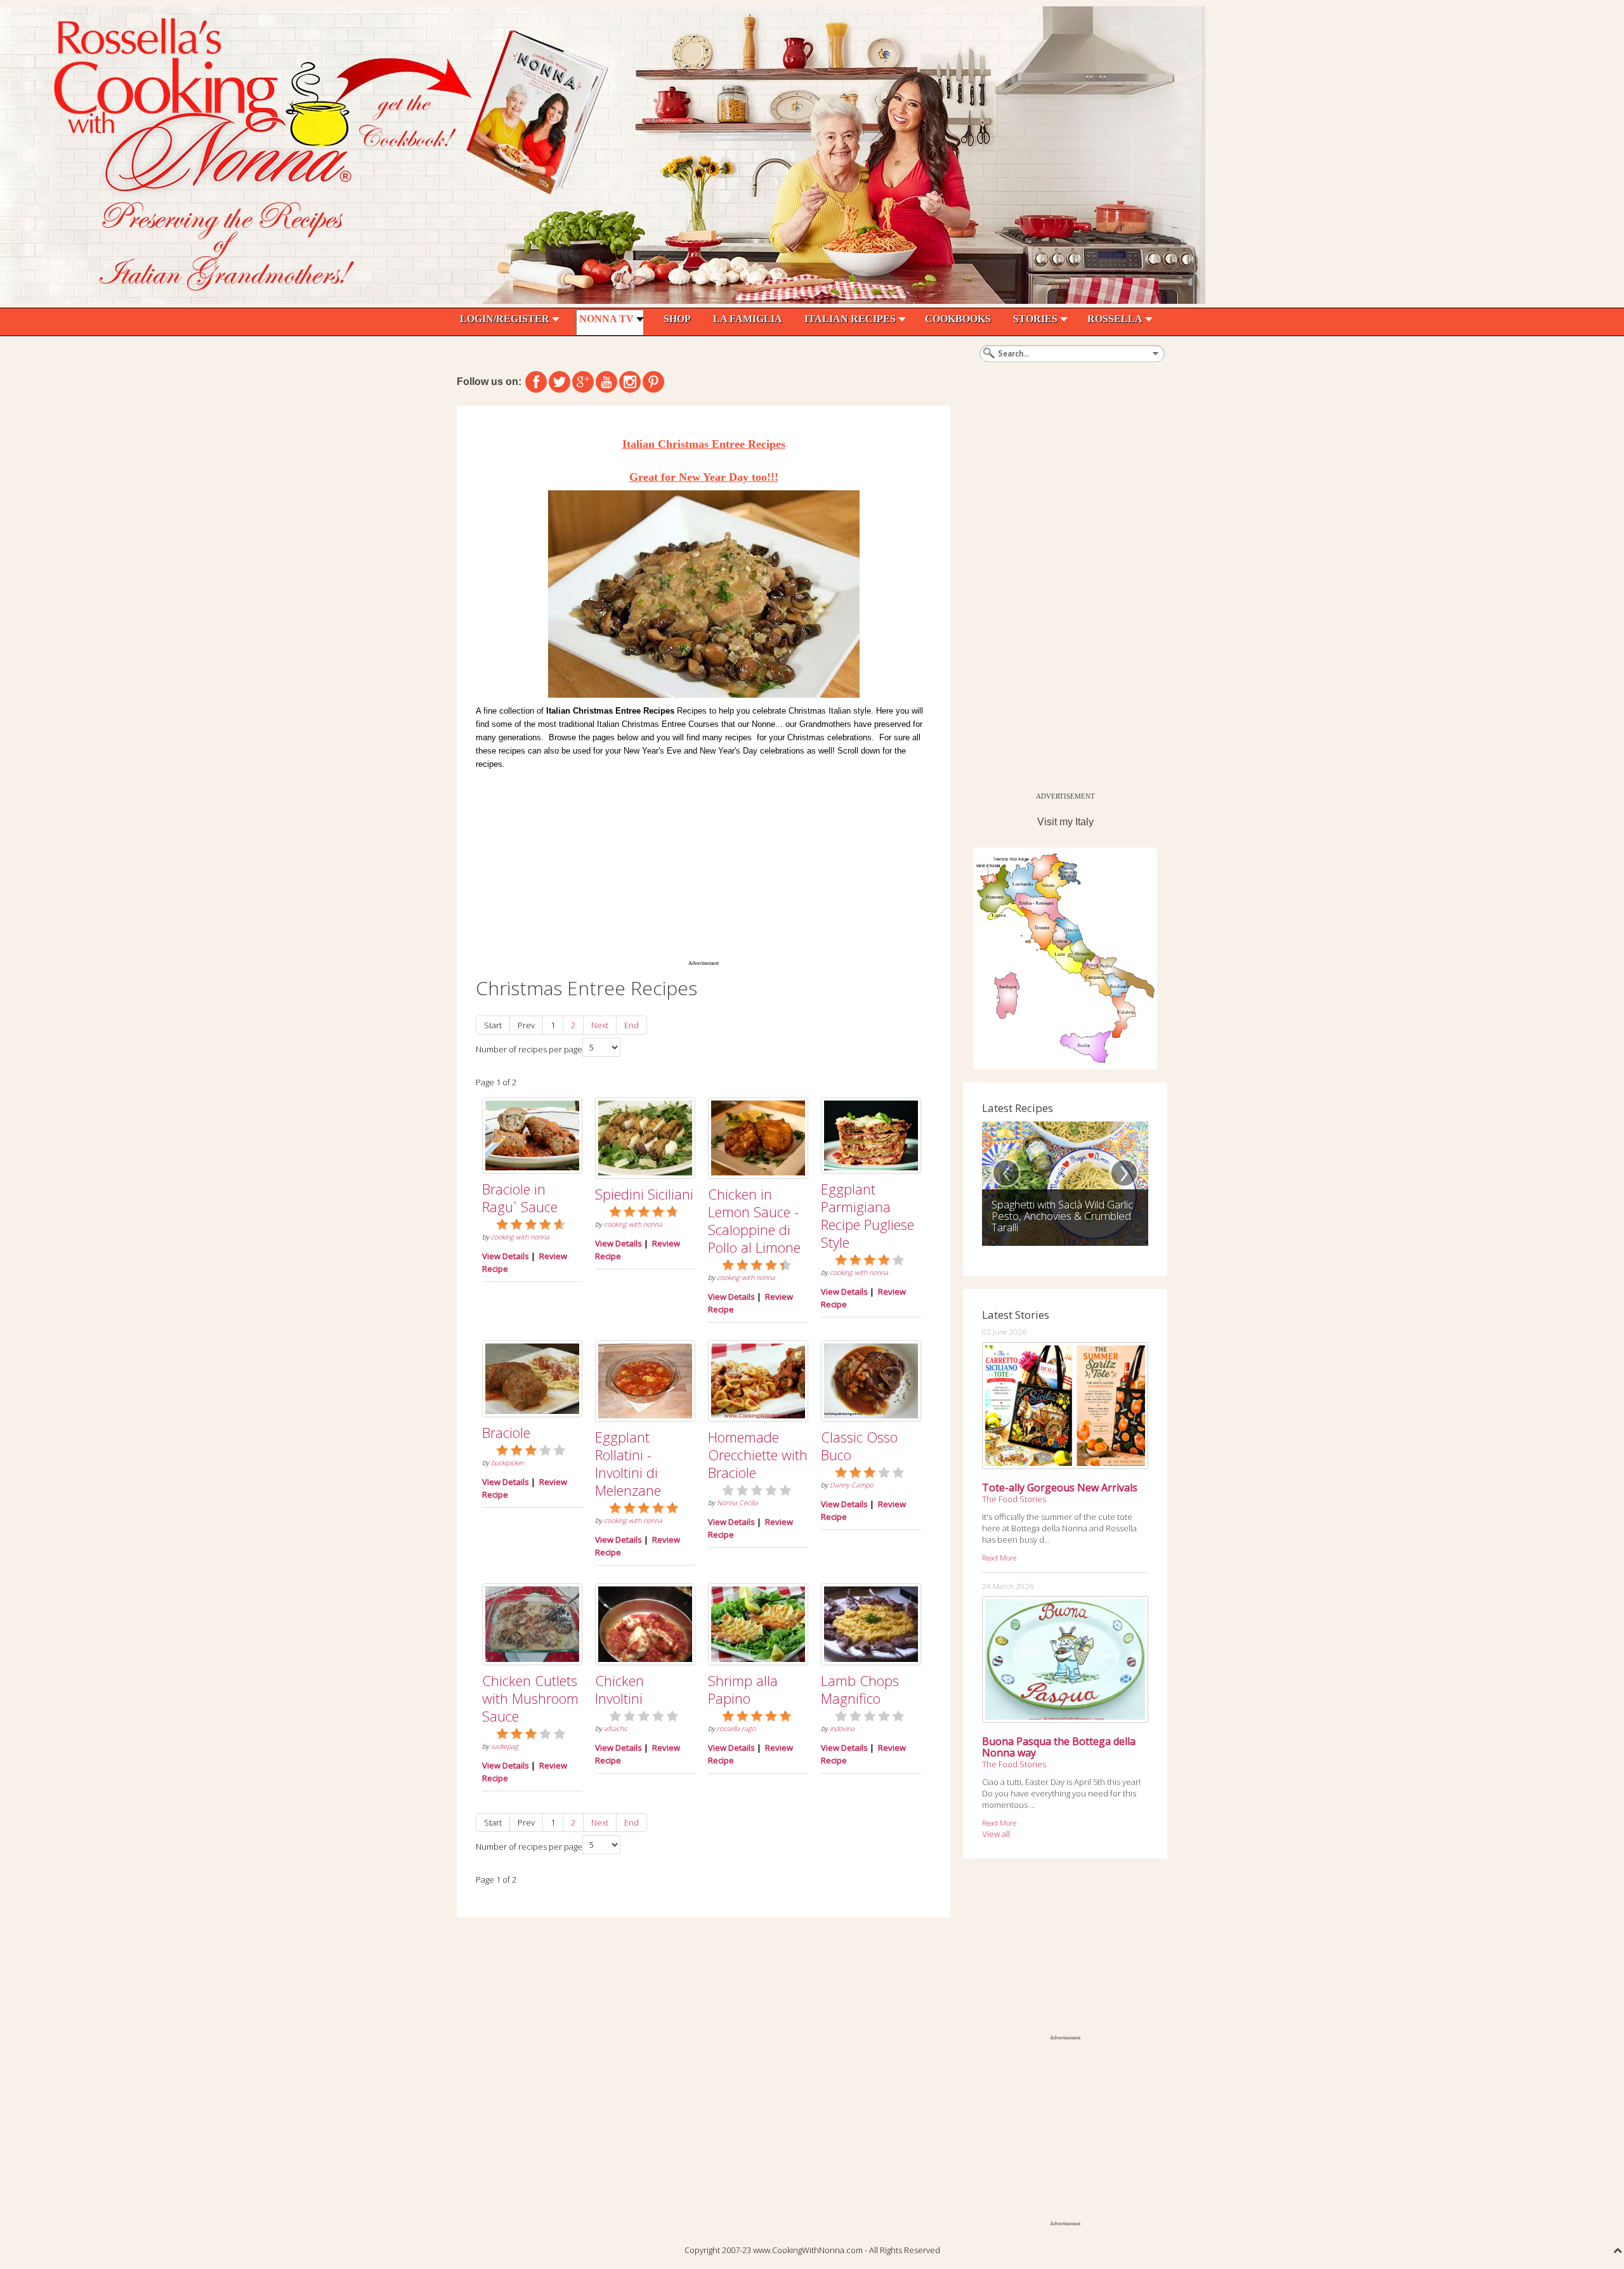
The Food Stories (1014, 1499)
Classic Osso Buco (859, 1446)
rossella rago (736, 1729)
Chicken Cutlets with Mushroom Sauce (530, 1698)
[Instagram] (630, 382)
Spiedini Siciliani (644, 1194)
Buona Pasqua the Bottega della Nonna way (1059, 1747)
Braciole (506, 1432)
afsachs (615, 1729)
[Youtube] (606, 382)
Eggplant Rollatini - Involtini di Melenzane (628, 1463)
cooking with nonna (520, 1237)
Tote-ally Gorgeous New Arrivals (1060, 1488)
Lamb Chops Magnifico (860, 1689)
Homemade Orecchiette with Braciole (758, 1455)
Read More (999, 1557)
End (632, 1025)
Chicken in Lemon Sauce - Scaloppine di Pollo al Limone (754, 1220)
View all (996, 1834)
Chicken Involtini (619, 1689)
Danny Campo (851, 1485)
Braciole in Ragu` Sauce (520, 1198)
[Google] (583, 382)
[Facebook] (536, 382)
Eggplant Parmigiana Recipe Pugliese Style (868, 1215)
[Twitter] (560, 382)
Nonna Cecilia (737, 1503)
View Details (506, 1256)
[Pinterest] (653, 382)
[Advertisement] (704, 863)
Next (600, 1025)
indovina (842, 1729)
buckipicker (507, 1463)
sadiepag (505, 1746)
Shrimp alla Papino (743, 1689)
